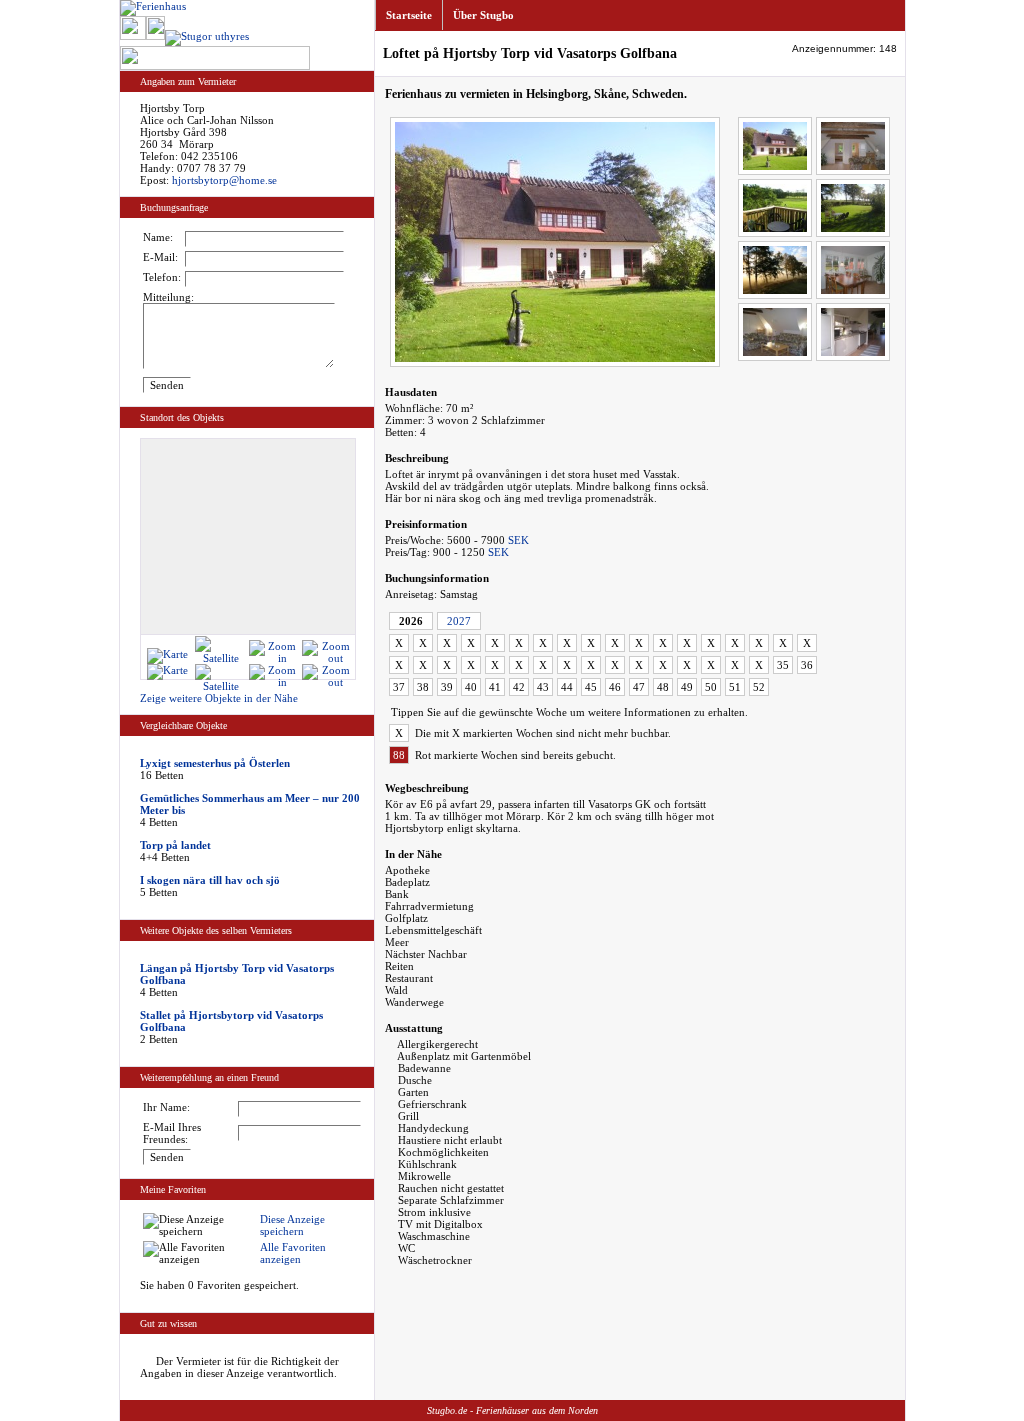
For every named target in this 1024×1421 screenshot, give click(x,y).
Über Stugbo (483, 15)
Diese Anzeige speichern (292, 1225)
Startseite (409, 15)
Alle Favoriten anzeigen (293, 1253)
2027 (459, 621)
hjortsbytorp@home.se (224, 180)
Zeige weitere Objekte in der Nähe (219, 698)
